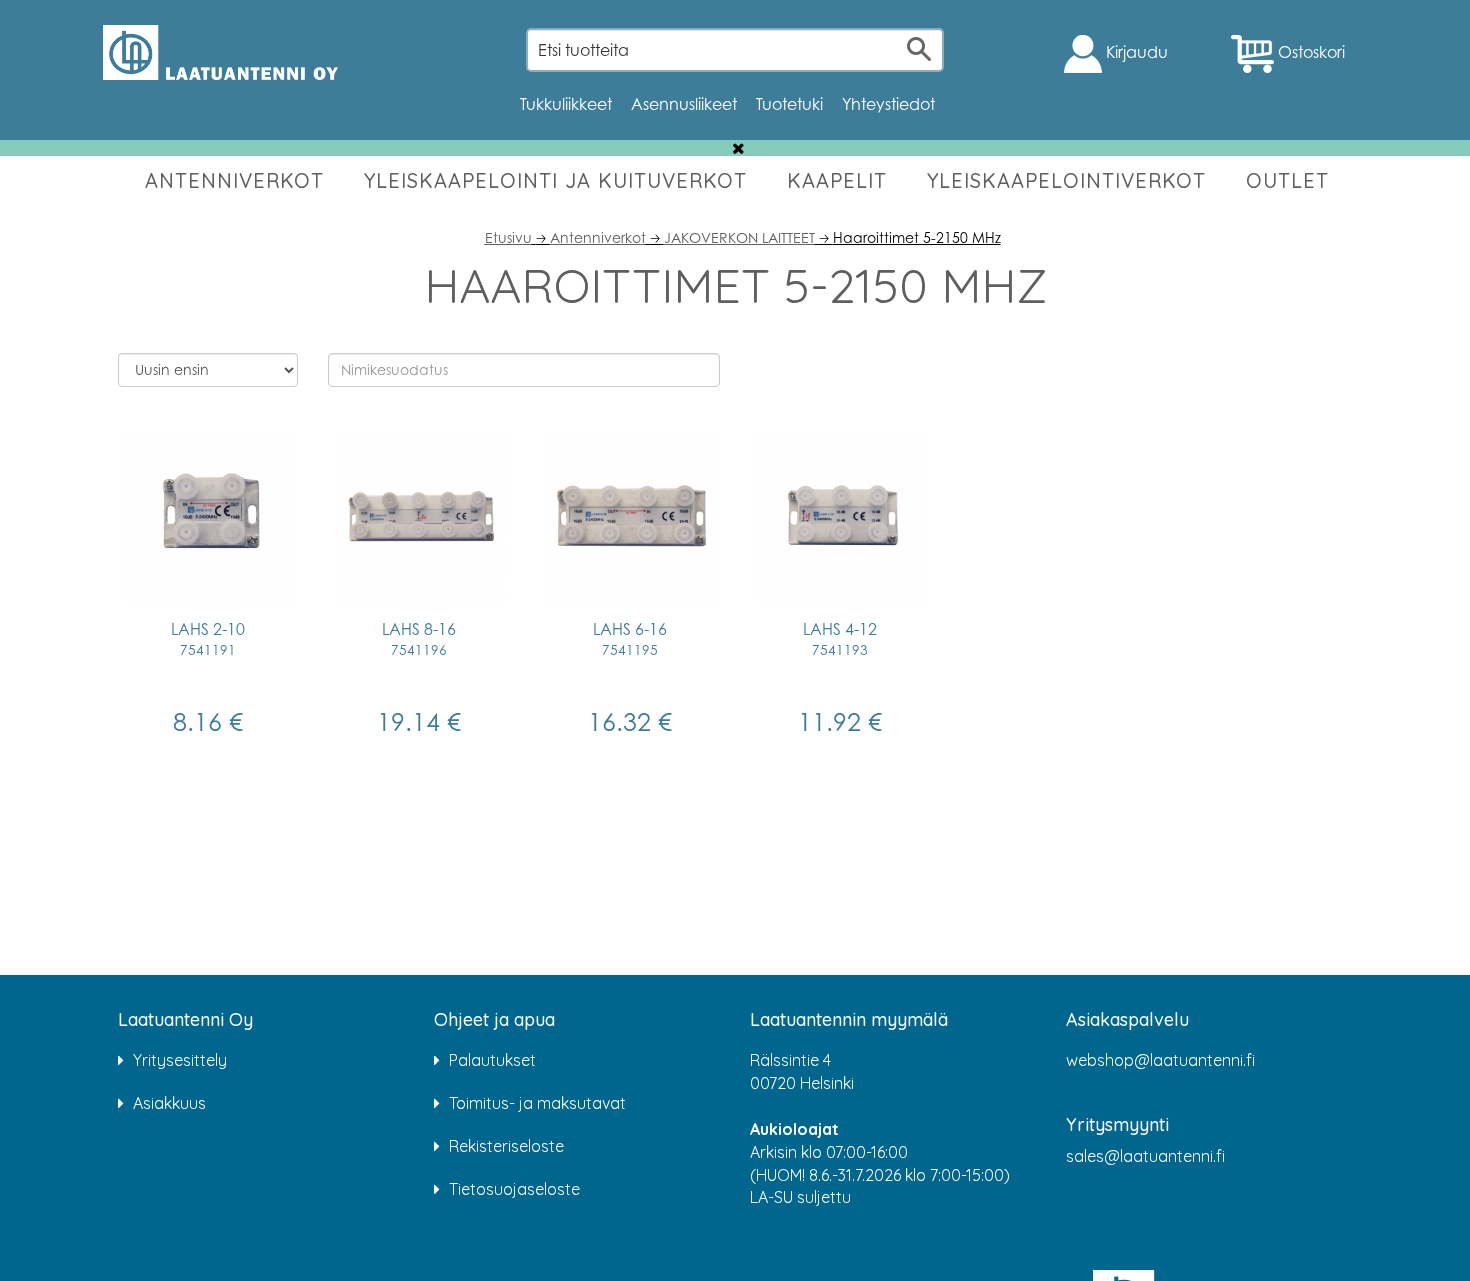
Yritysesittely (180, 1060)
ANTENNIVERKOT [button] (234, 180)
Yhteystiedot (888, 104)
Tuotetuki (789, 104)
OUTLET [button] (1287, 180)
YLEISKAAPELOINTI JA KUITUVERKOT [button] (555, 180)
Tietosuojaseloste (514, 1189)
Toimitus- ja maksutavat (537, 1103)
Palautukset (492, 1060)
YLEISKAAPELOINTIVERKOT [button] (1066, 180)
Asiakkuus (169, 1103)
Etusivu (508, 237)
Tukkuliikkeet (566, 104)
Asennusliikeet (684, 104)
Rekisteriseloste (506, 1146)
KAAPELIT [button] (837, 180)
